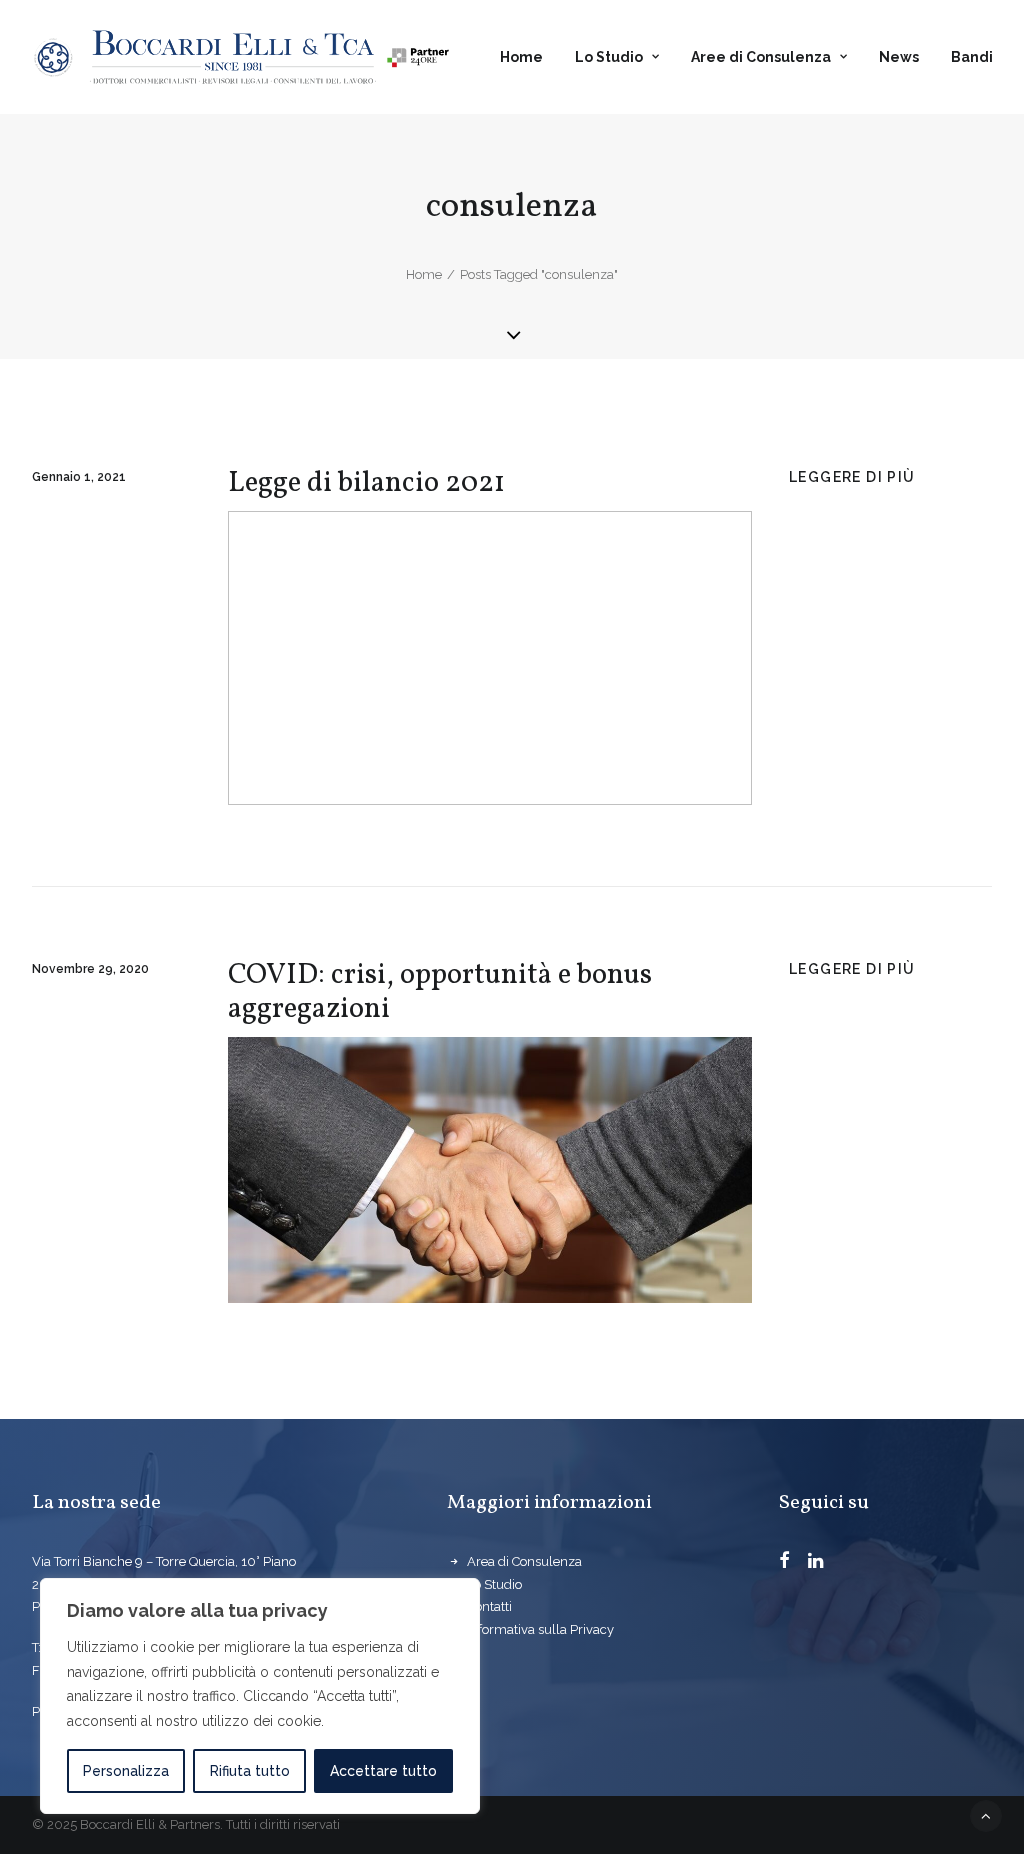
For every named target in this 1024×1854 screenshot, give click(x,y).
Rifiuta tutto (250, 1771)
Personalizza (126, 1771)
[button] (784, 1563)
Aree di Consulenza (761, 57)
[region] (260, 1696)
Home (521, 57)
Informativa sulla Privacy (540, 1629)
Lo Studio (609, 57)
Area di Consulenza (524, 1561)
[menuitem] (528, 57)
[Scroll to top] (986, 1815)
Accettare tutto (383, 1771)
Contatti (489, 1606)
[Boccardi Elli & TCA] (241, 57)
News (899, 57)
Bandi (972, 57)
